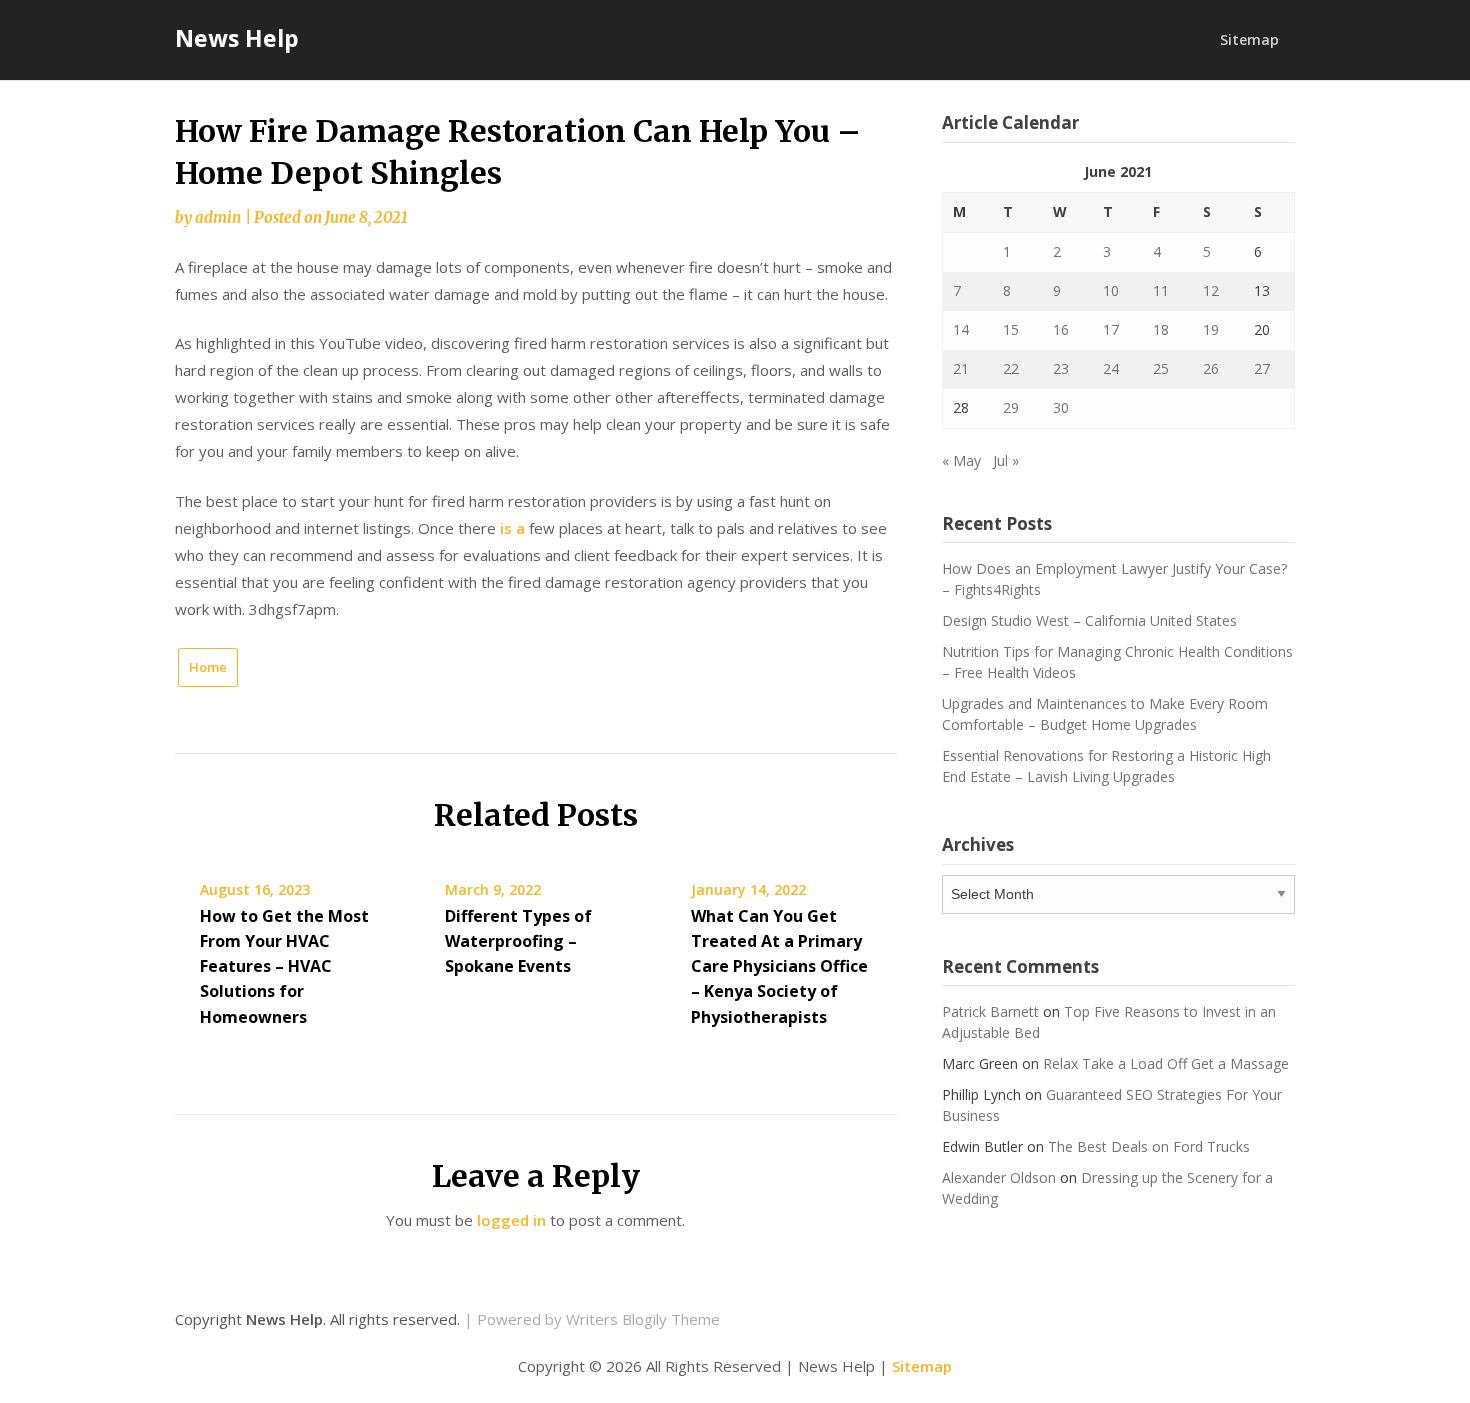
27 (1262, 368)
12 (1211, 290)
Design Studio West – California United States (1089, 620)
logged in (511, 1220)
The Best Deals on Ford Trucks (1149, 1146)
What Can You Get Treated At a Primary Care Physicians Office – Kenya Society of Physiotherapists (779, 966)
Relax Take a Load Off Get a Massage (1166, 1063)
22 (1011, 368)
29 (1011, 407)
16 (1061, 329)
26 (1211, 368)
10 (1111, 290)
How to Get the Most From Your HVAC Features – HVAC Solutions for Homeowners (284, 966)
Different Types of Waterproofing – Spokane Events (518, 941)
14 (961, 329)
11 (1161, 290)
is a (512, 528)
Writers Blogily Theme (643, 1319)
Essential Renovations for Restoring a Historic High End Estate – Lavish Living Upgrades (1106, 766)
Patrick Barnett (990, 1011)
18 (1161, 329)
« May (961, 460)
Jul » (1006, 460)
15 (1011, 329)
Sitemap (1249, 39)
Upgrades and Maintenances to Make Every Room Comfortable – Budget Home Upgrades (1105, 714)
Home (208, 667)
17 (1111, 329)
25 (1161, 368)
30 (1061, 407)
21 (961, 368)
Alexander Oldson (999, 1177)
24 (1111, 368)
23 (1061, 368)
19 (1211, 329)
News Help (237, 38)
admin (218, 217)
